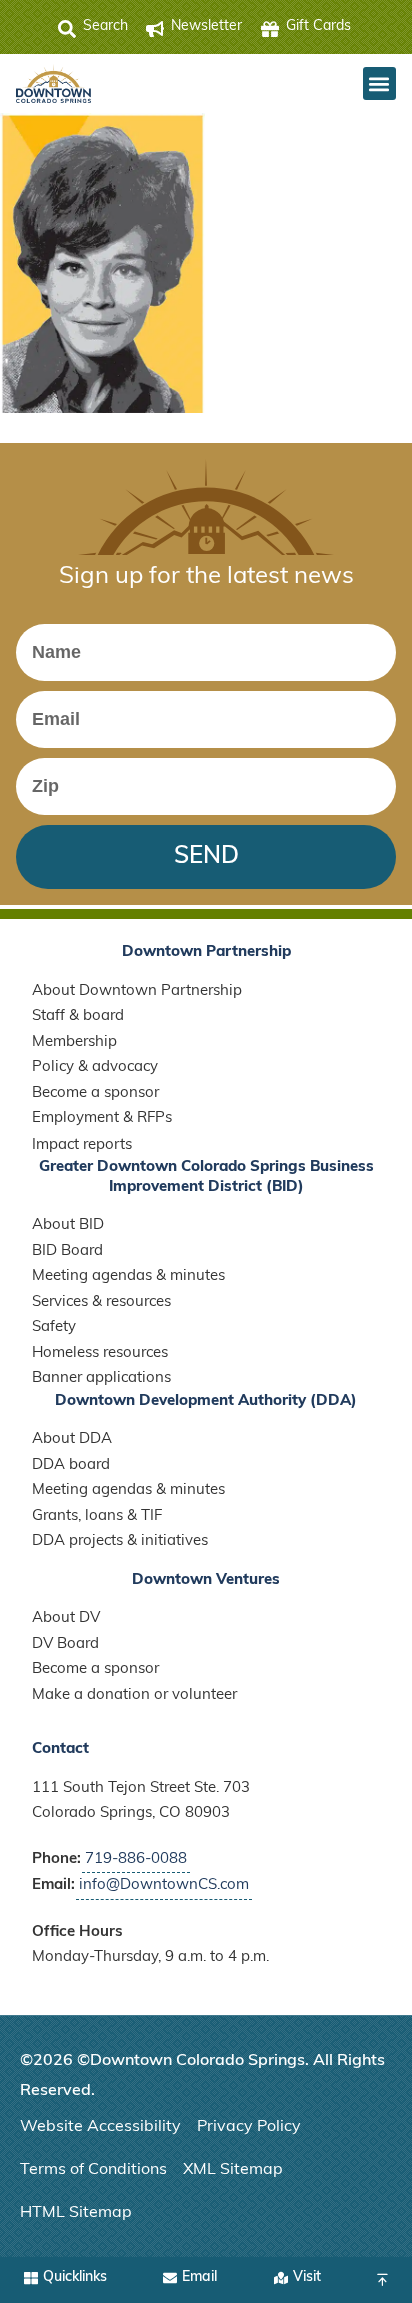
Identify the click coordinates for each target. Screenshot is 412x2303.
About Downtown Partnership (137, 991)
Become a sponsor (95, 1093)
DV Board (65, 1644)
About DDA (72, 1439)
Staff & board (78, 1016)
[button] (379, 83)
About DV (66, 1618)
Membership (74, 1042)
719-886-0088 (136, 1859)
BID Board (67, 1251)
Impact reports (82, 1145)
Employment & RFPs (102, 1118)
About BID (68, 1225)
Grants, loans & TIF (97, 1516)
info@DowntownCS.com (164, 1885)
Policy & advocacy (95, 1067)
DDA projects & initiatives (120, 1541)
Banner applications (101, 1378)
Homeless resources (100, 1353)
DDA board (71, 1465)
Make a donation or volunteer (134, 1695)
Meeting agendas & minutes (128, 1276)
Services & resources (101, 1302)
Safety (54, 1327)
